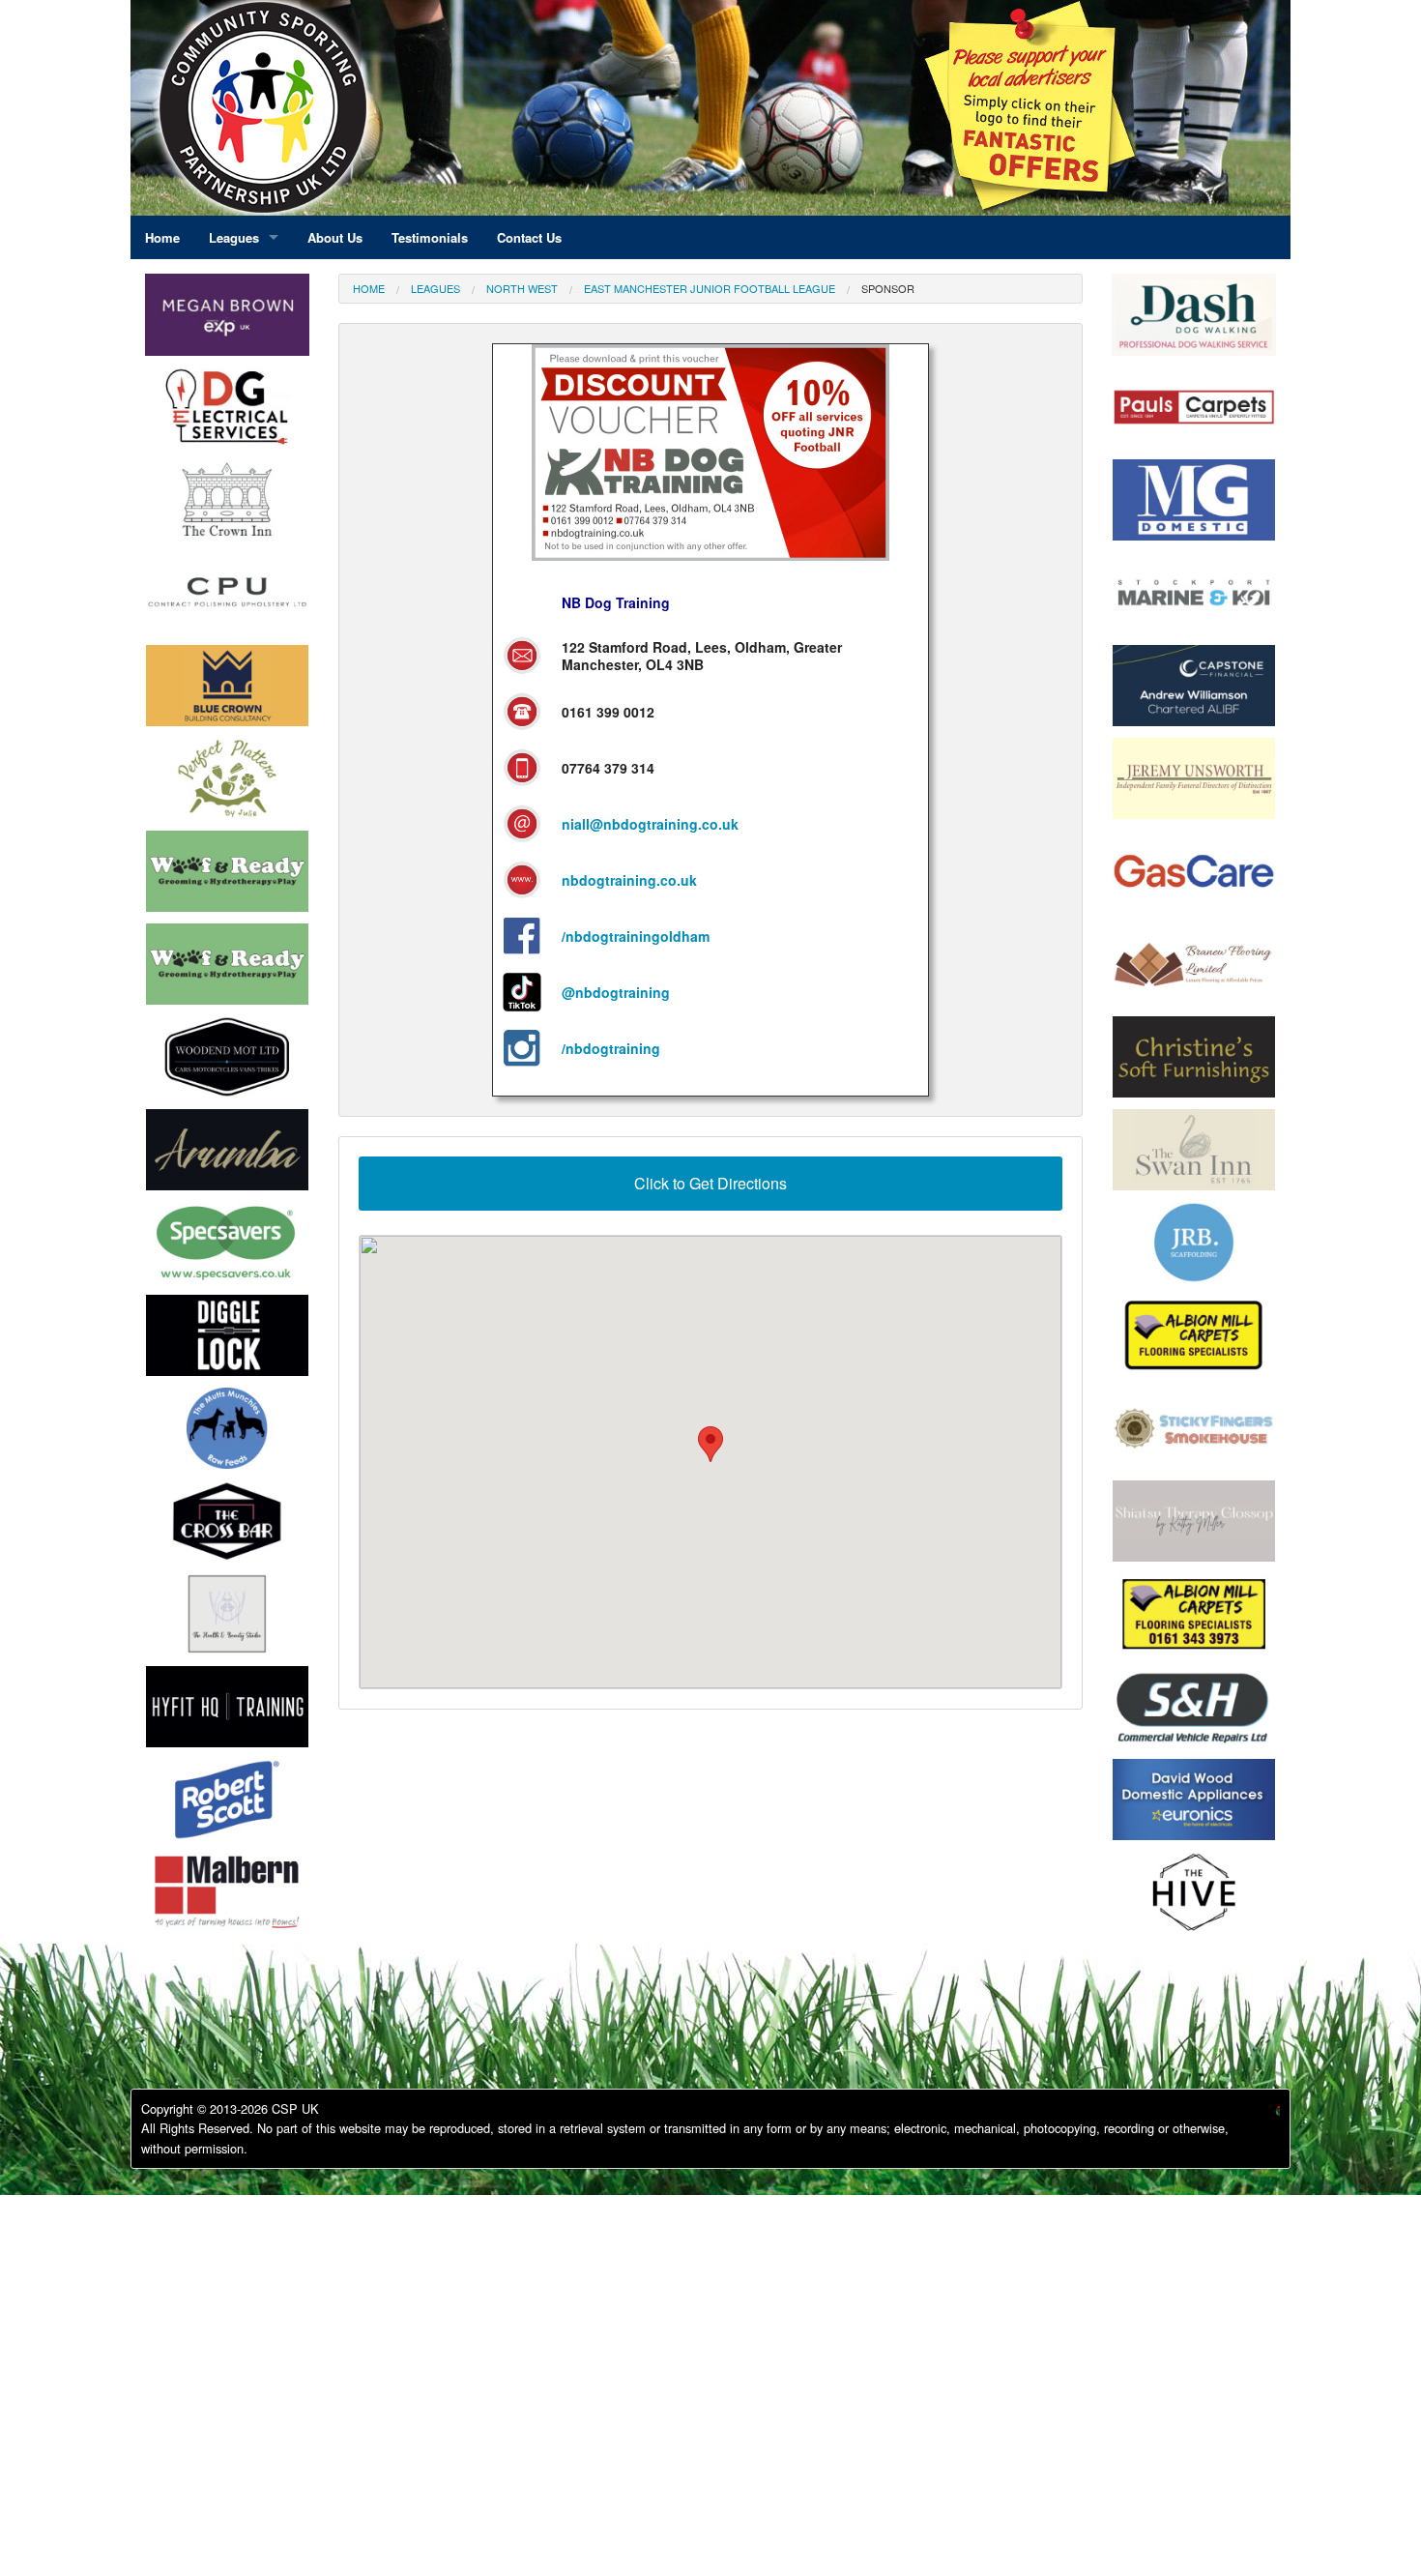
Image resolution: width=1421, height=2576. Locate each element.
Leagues (435, 288)
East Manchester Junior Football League (710, 288)
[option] (227, 412)
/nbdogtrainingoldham (636, 936)
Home (369, 288)
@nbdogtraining (616, 992)
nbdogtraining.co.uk (629, 880)
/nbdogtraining (611, 1048)
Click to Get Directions (710, 1183)
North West (522, 288)
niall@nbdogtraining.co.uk (650, 824)
